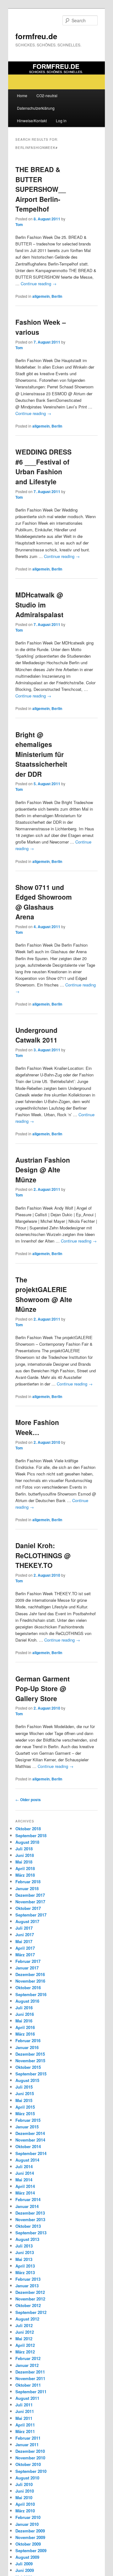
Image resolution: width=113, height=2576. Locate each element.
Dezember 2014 (30, 2133)
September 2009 (31, 2550)
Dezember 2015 (30, 2054)
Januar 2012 (27, 2365)
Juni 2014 (25, 2173)
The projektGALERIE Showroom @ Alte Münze (44, 1294)
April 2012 (25, 2345)
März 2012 (25, 2352)
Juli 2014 (24, 2166)
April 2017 (25, 1948)
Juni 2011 (25, 2411)
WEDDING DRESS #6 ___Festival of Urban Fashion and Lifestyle (43, 467)
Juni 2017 (25, 1935)
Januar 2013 (27, 2286)
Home (22, 95)
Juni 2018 (25, 1855)
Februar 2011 (28, 2438)
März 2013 (25, 2272)
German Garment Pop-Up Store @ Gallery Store (43, 1688)
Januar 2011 (27, 2445)
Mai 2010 (24, 2497)
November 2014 (30, 2140)
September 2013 (31, 2233)
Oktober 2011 (28, 2385)
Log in (61, 121)
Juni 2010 (25, 2491)
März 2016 (25, 2034)
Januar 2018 (27, 1888)
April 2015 (25, 2107)
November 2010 (30, 2458)
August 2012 (27, 2319)
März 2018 (25, 1875)
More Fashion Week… (37, 1427)
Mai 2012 (24, 2339)
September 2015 (31, 2074)
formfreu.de (36, 36)
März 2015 (25, 2113)
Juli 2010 (24, 2484)
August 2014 (27, 2160)
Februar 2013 (28, 2279)
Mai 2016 (24, 2021)
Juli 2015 (24, 2087)
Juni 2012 (25, 2332)
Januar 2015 (27, 2127)
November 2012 (30, 2299)
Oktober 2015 (28, 2067)
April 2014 (25, 2186)
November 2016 (30, 1981)
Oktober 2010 (28, 2464)
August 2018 (27, 1842)
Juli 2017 (24, 1928)
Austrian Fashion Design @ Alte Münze (43, 1170)
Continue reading (39, 284)
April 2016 (25, 2027)
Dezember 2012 (30, 2292)
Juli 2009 (24, 2564)
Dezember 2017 (30, 1895)
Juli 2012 (24, 2325)
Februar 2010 (28, 2517)
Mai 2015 (24, 2100)
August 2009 (27, 2557)
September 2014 (31, 2153)
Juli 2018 (24, 1849)
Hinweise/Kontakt (32, 121)
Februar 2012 (28, 2358)
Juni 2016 (25, 2014)
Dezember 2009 (30, 2531)
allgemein (41, 296)
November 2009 (30, 2537)
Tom (19, 224)
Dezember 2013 (30, 2213)
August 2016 (27, 2001)
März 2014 (25, 2193)
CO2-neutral (47, 95)
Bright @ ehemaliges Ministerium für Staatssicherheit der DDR (41, 754)
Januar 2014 (27, 2206)
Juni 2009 (25, 2570)
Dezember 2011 (30, 2372)
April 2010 (25, 2504)
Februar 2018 (28, 1882)
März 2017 (25, 1955)
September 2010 (31, 2471)
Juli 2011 (24, 2405)
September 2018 (31, 1835)
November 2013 (30, 2219)
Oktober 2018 (28, 1829)
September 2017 (31, 1915)
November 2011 (30, 2378)
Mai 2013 (24, 2259)
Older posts (28, 1800)
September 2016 (31, 1994)
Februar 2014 (28, 2199)
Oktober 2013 (28, 2226)
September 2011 (31, 2392)
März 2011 (25, 2431)
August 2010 (27, 2478)
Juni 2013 (25, 2252)
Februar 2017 (28, 1961)
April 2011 (25, 2425)
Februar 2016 (28, 2040)
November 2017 (30, 1902)
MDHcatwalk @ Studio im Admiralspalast (39, 605)
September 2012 (31, 2312)
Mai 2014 (24, 2180)
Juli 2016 (24, 2008)
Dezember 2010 (30, 2451)
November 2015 (30, 2061)
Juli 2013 (24, 2246)
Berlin (57, 296)
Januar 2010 (27, 2524)
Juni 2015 (25, 2093)
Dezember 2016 (30, 1974)
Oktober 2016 (28, 1987)
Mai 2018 (24, 1862)
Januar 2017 (27, 1968)
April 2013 (25, 2266)
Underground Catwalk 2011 (36, 1035)
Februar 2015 (28, 2120)
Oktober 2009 (28, 2544)
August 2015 (27, 2080)
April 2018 (25, 1868)
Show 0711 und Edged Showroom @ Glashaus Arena (44, 902)
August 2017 (27, 1921)
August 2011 (27, 2398)
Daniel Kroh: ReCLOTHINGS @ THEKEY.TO (43, 1555)
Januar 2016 (27, 2047)
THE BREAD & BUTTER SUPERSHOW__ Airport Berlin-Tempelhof (41, 189)
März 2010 (25, 2511)
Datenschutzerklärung (36, 108)
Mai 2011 (24, 2418)
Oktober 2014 (28, 2146)
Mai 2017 (24, 1941)
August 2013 (27, 2239)
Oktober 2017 (28, 1908)
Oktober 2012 (28, 2305)
